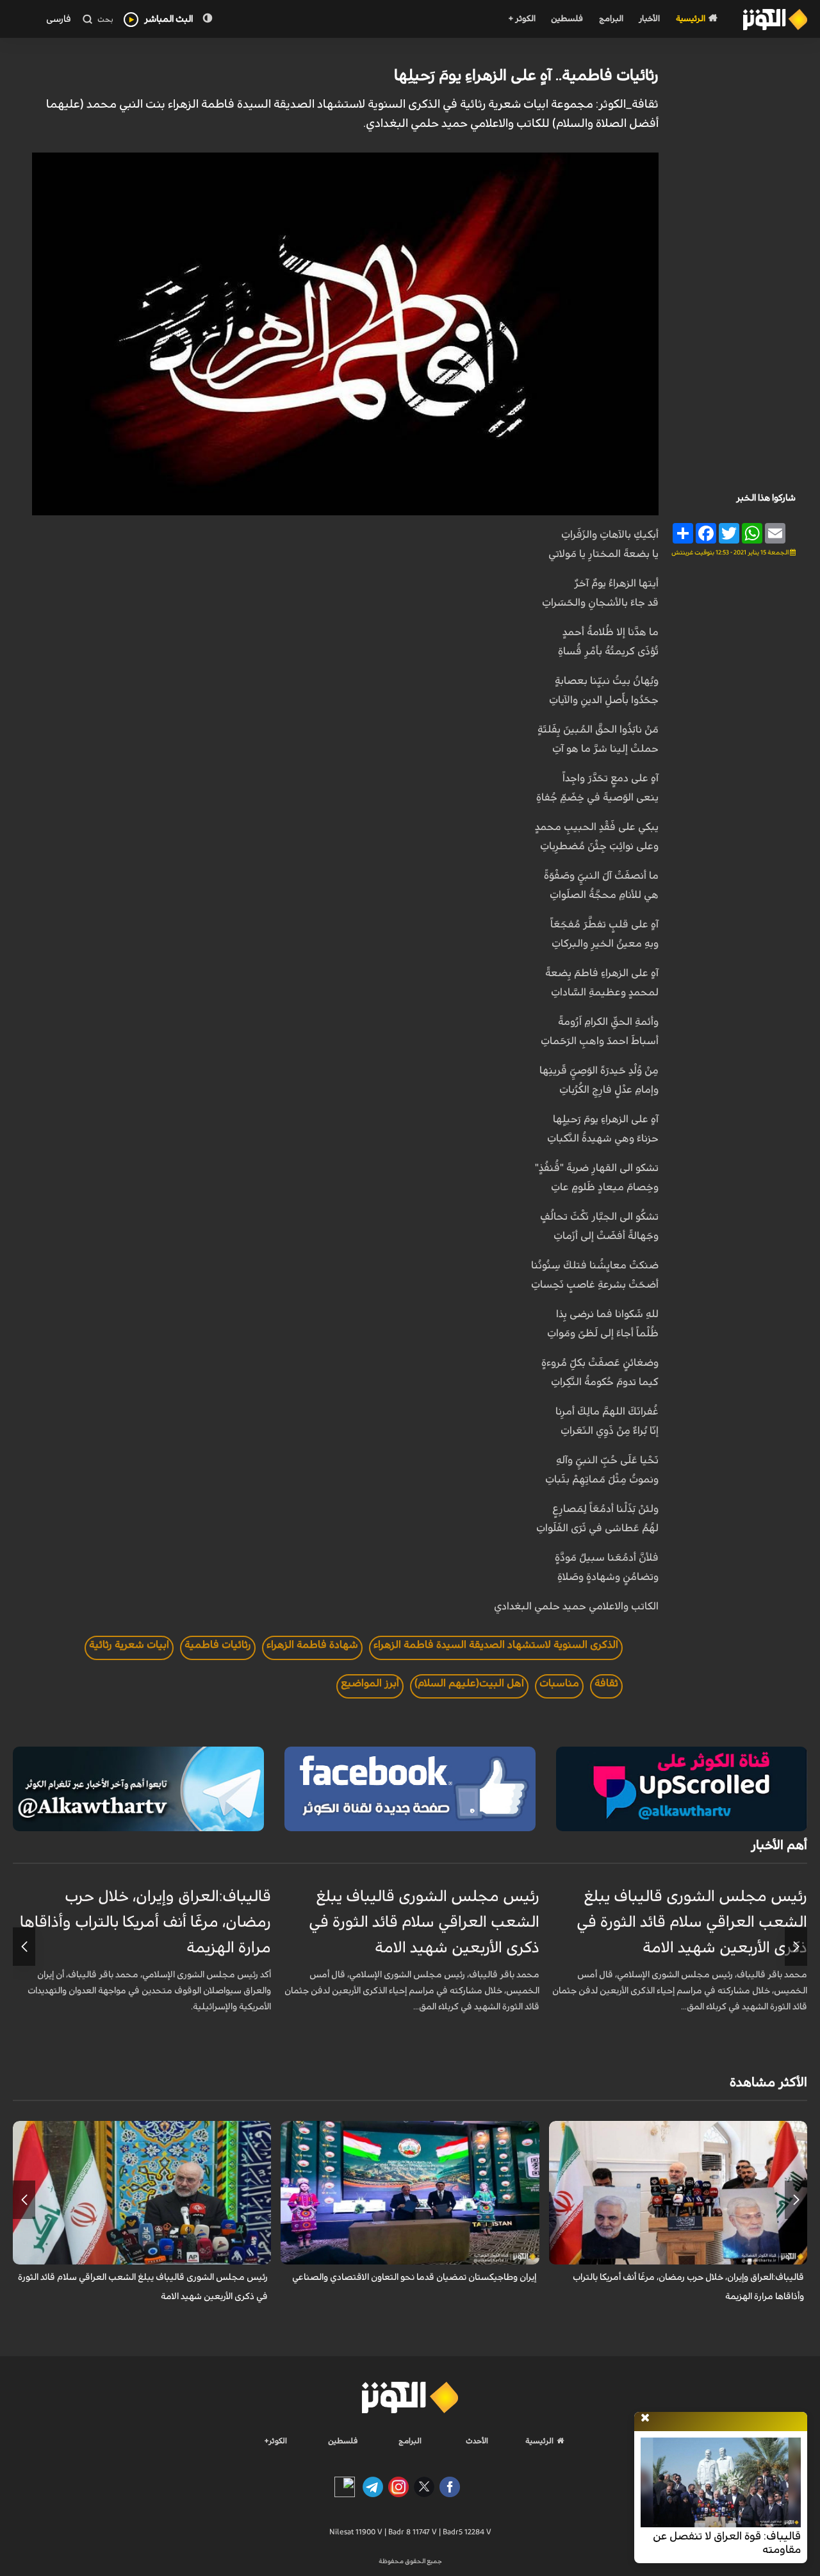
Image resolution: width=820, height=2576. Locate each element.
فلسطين (567, 19)
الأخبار (649, 19)
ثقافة (606, 1683)
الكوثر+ (276, 2441)
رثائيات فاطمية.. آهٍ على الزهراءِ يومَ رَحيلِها (526, 76)
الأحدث (477, 2441)
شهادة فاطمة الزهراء (312, 1645)
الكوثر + (522, 19)
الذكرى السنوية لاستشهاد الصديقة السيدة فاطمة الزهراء (496, 1645)
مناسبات (559, 1683)
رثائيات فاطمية (218, 1645)
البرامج (611, 19)
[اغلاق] (645, 2418)
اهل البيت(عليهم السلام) (469, 1683)
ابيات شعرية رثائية (129, 1645)
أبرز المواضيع (370, 1683)
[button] (796, 1947)
